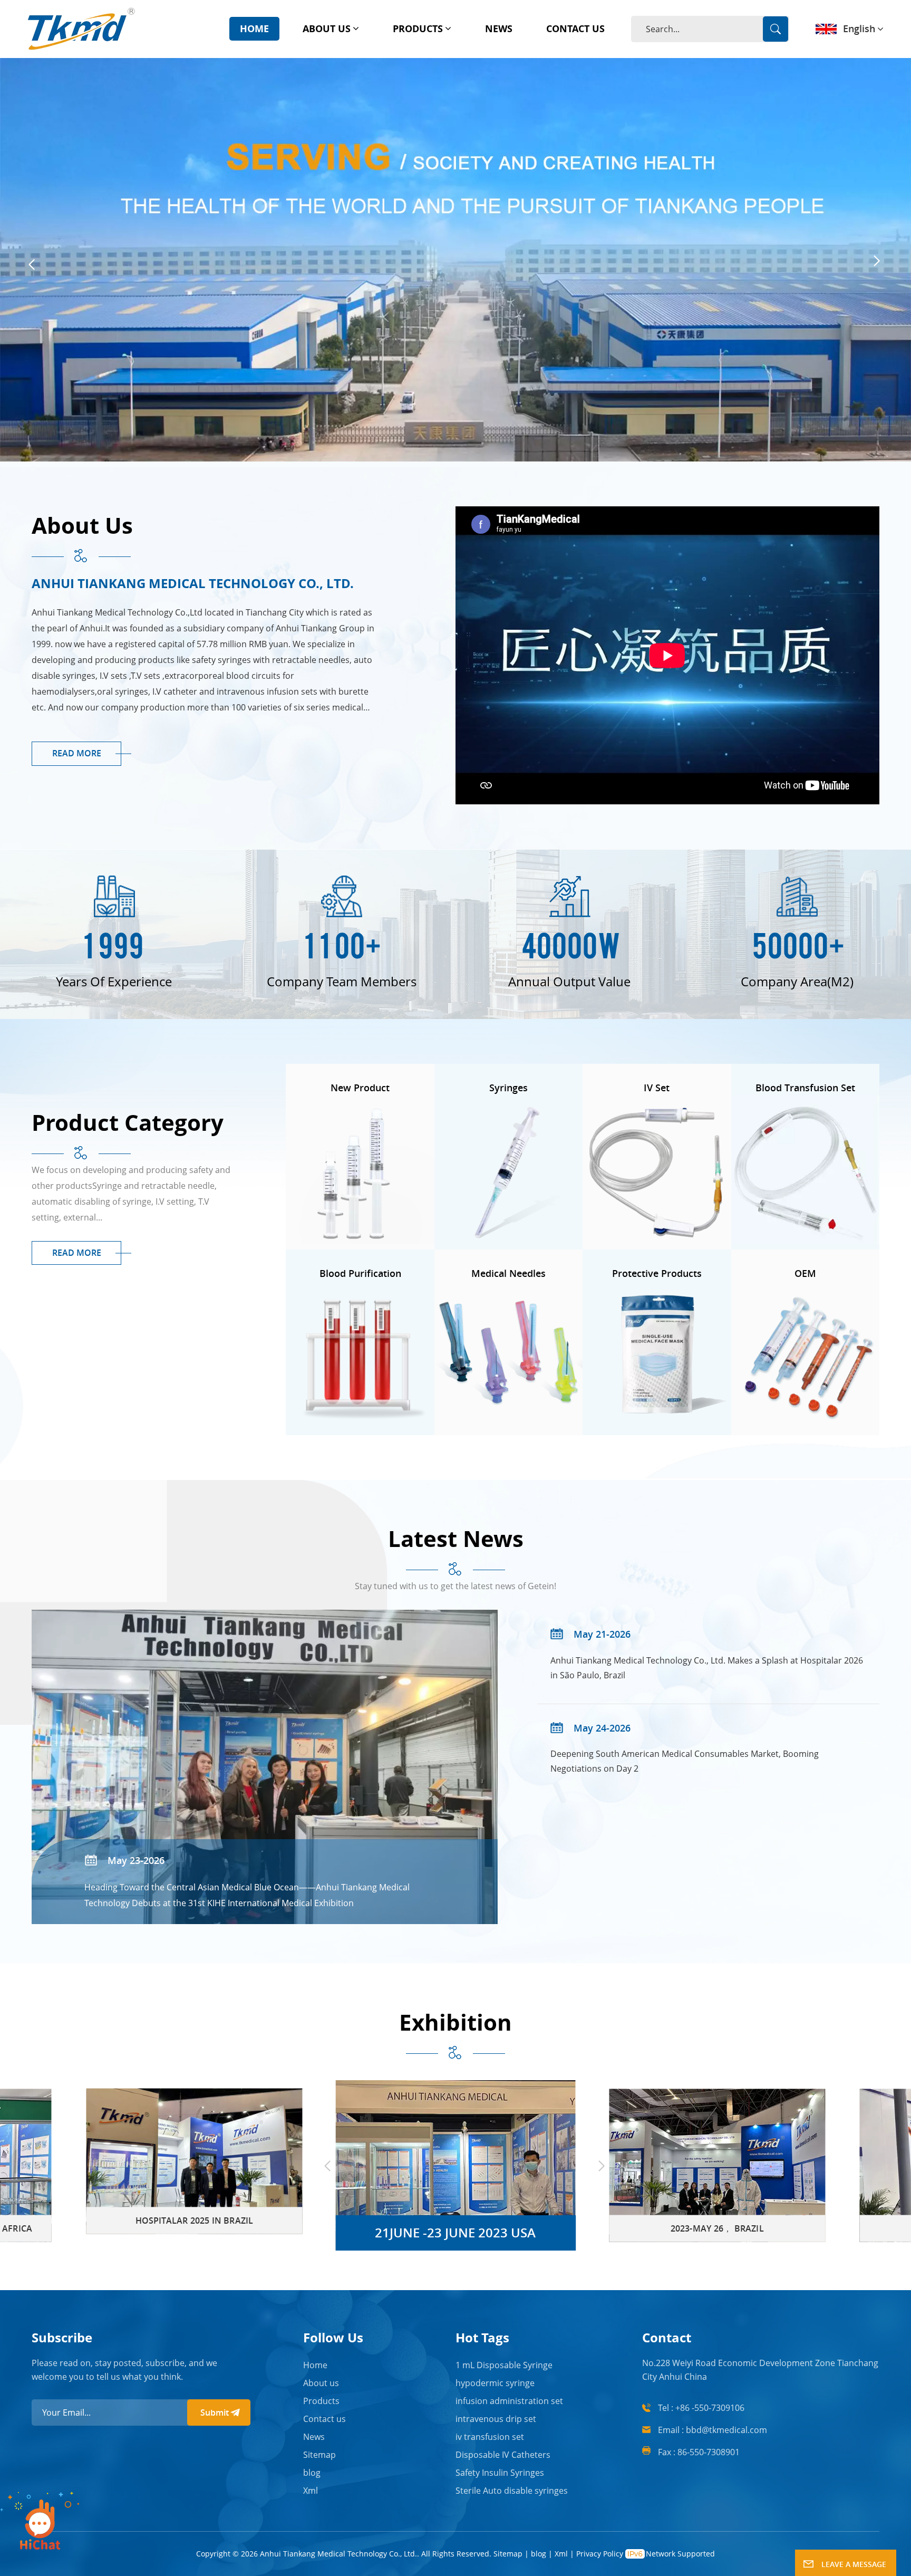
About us (327, 28)
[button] (32, 265)
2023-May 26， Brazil (717, 2228)
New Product (360, 1088)
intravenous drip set (496, 2419)
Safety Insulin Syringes (500, 2473)
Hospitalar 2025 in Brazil (194, 2221)
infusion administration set (509, 2401)
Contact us (575, 28)
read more (77, 753)
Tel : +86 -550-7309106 (701, 2408)
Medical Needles (508, 1273)
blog (312, 2473)
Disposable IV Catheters (503, 2455)
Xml (311, 2491)
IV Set (657, 1088)
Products (418, 28)
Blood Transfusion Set (805, 1088)
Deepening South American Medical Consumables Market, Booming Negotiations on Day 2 (685, 1761)
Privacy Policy (600, 2554)
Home (254, 28)
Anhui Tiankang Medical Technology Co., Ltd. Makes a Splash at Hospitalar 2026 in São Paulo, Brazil (707, 1668)
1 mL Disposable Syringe (504, 2365)
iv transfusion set (490, 2437)
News (499, 28)
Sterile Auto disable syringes (512, 2491)
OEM (805, 1273)
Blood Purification (360, 1273)
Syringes (508, 1088)
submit (215, 2412)
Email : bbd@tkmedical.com (713, 2430)
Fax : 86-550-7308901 (699, 2452)
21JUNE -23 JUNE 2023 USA (455, 2232)
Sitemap (319, 2455)
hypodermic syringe (495, 2383)
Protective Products (657, 1273)
